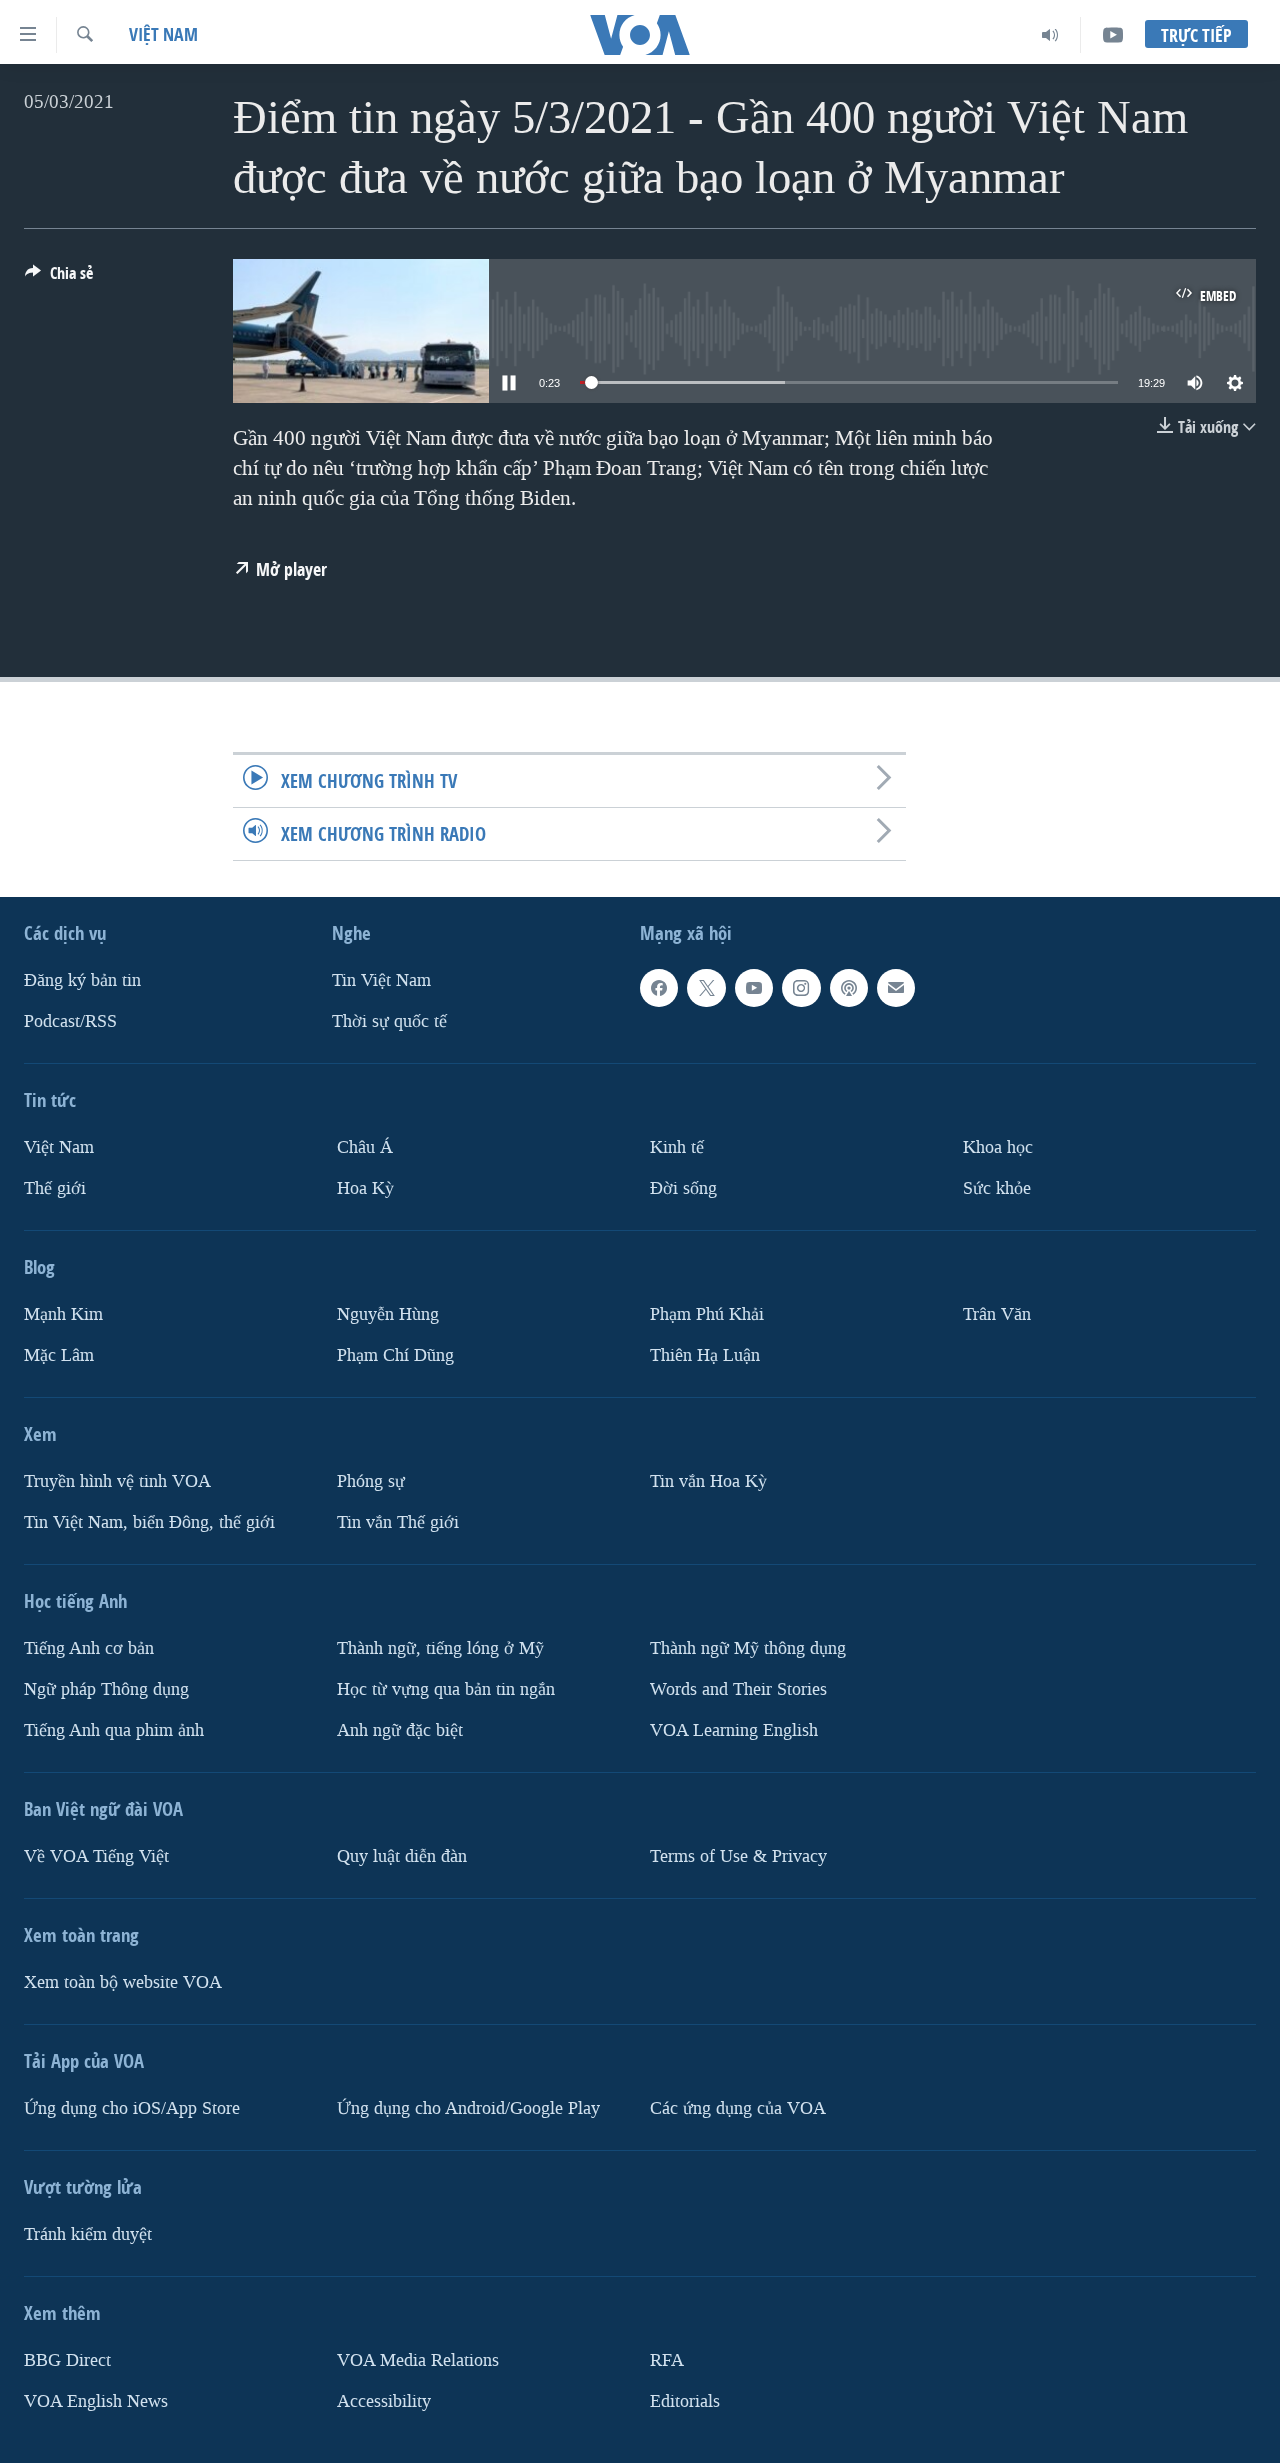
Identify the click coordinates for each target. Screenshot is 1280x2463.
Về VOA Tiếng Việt (96, 1856)
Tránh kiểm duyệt (88, 2234)
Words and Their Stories (738, 1689)
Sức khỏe (997, 1188)
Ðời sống (683, 1188)
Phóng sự (371, 1481)
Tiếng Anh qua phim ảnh (114, 1730)
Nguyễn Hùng (388, 1314)
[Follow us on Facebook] (659, 988)
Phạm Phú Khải (707, 1314)
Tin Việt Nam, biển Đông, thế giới (149, 1522)
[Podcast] (849, 988)
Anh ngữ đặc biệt (400, 1730)
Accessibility (384, 2401)
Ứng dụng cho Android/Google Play (468, 2108)
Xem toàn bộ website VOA (123, 1982)
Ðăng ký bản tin (82, 980)
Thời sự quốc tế (389, 1021)
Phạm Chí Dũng (395, 1355)
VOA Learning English (734, 1730)
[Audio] (1050, 35)
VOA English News (96, 2401)
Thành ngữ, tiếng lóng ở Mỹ (440, 1648)
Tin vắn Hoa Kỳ (708, 1481)
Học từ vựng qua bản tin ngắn (446, 1689)
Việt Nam (163, 34)
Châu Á (365, 1147)
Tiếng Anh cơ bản (89, 1648)
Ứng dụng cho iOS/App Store (132, 2108)
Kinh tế (677, 1147)
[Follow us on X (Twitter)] (706, 988)
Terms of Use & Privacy (738, 1856)
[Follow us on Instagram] (801, 988)
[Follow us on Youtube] (754, 988)
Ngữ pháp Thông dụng (106, 1689)
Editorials (685, 2401)
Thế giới (55, 1188)
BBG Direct (67, 2360)
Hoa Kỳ (365, 1188)
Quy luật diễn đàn (402, 1856)
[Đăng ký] (896, 988)
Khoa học (998, 1147)
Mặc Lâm (59, 1355)
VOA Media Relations (418, 2360)
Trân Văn (997, 1314)
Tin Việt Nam (381, 980)
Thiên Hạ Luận (705, 1355)
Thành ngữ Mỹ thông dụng (748, 1648)
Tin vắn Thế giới (398, 1522)
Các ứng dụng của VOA (738, 2108)
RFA (667, 2360)
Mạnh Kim (63, 1314)
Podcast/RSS (70, 1021)
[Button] (59, 278)
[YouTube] (1113, 35)
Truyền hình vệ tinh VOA (117, 1481)
